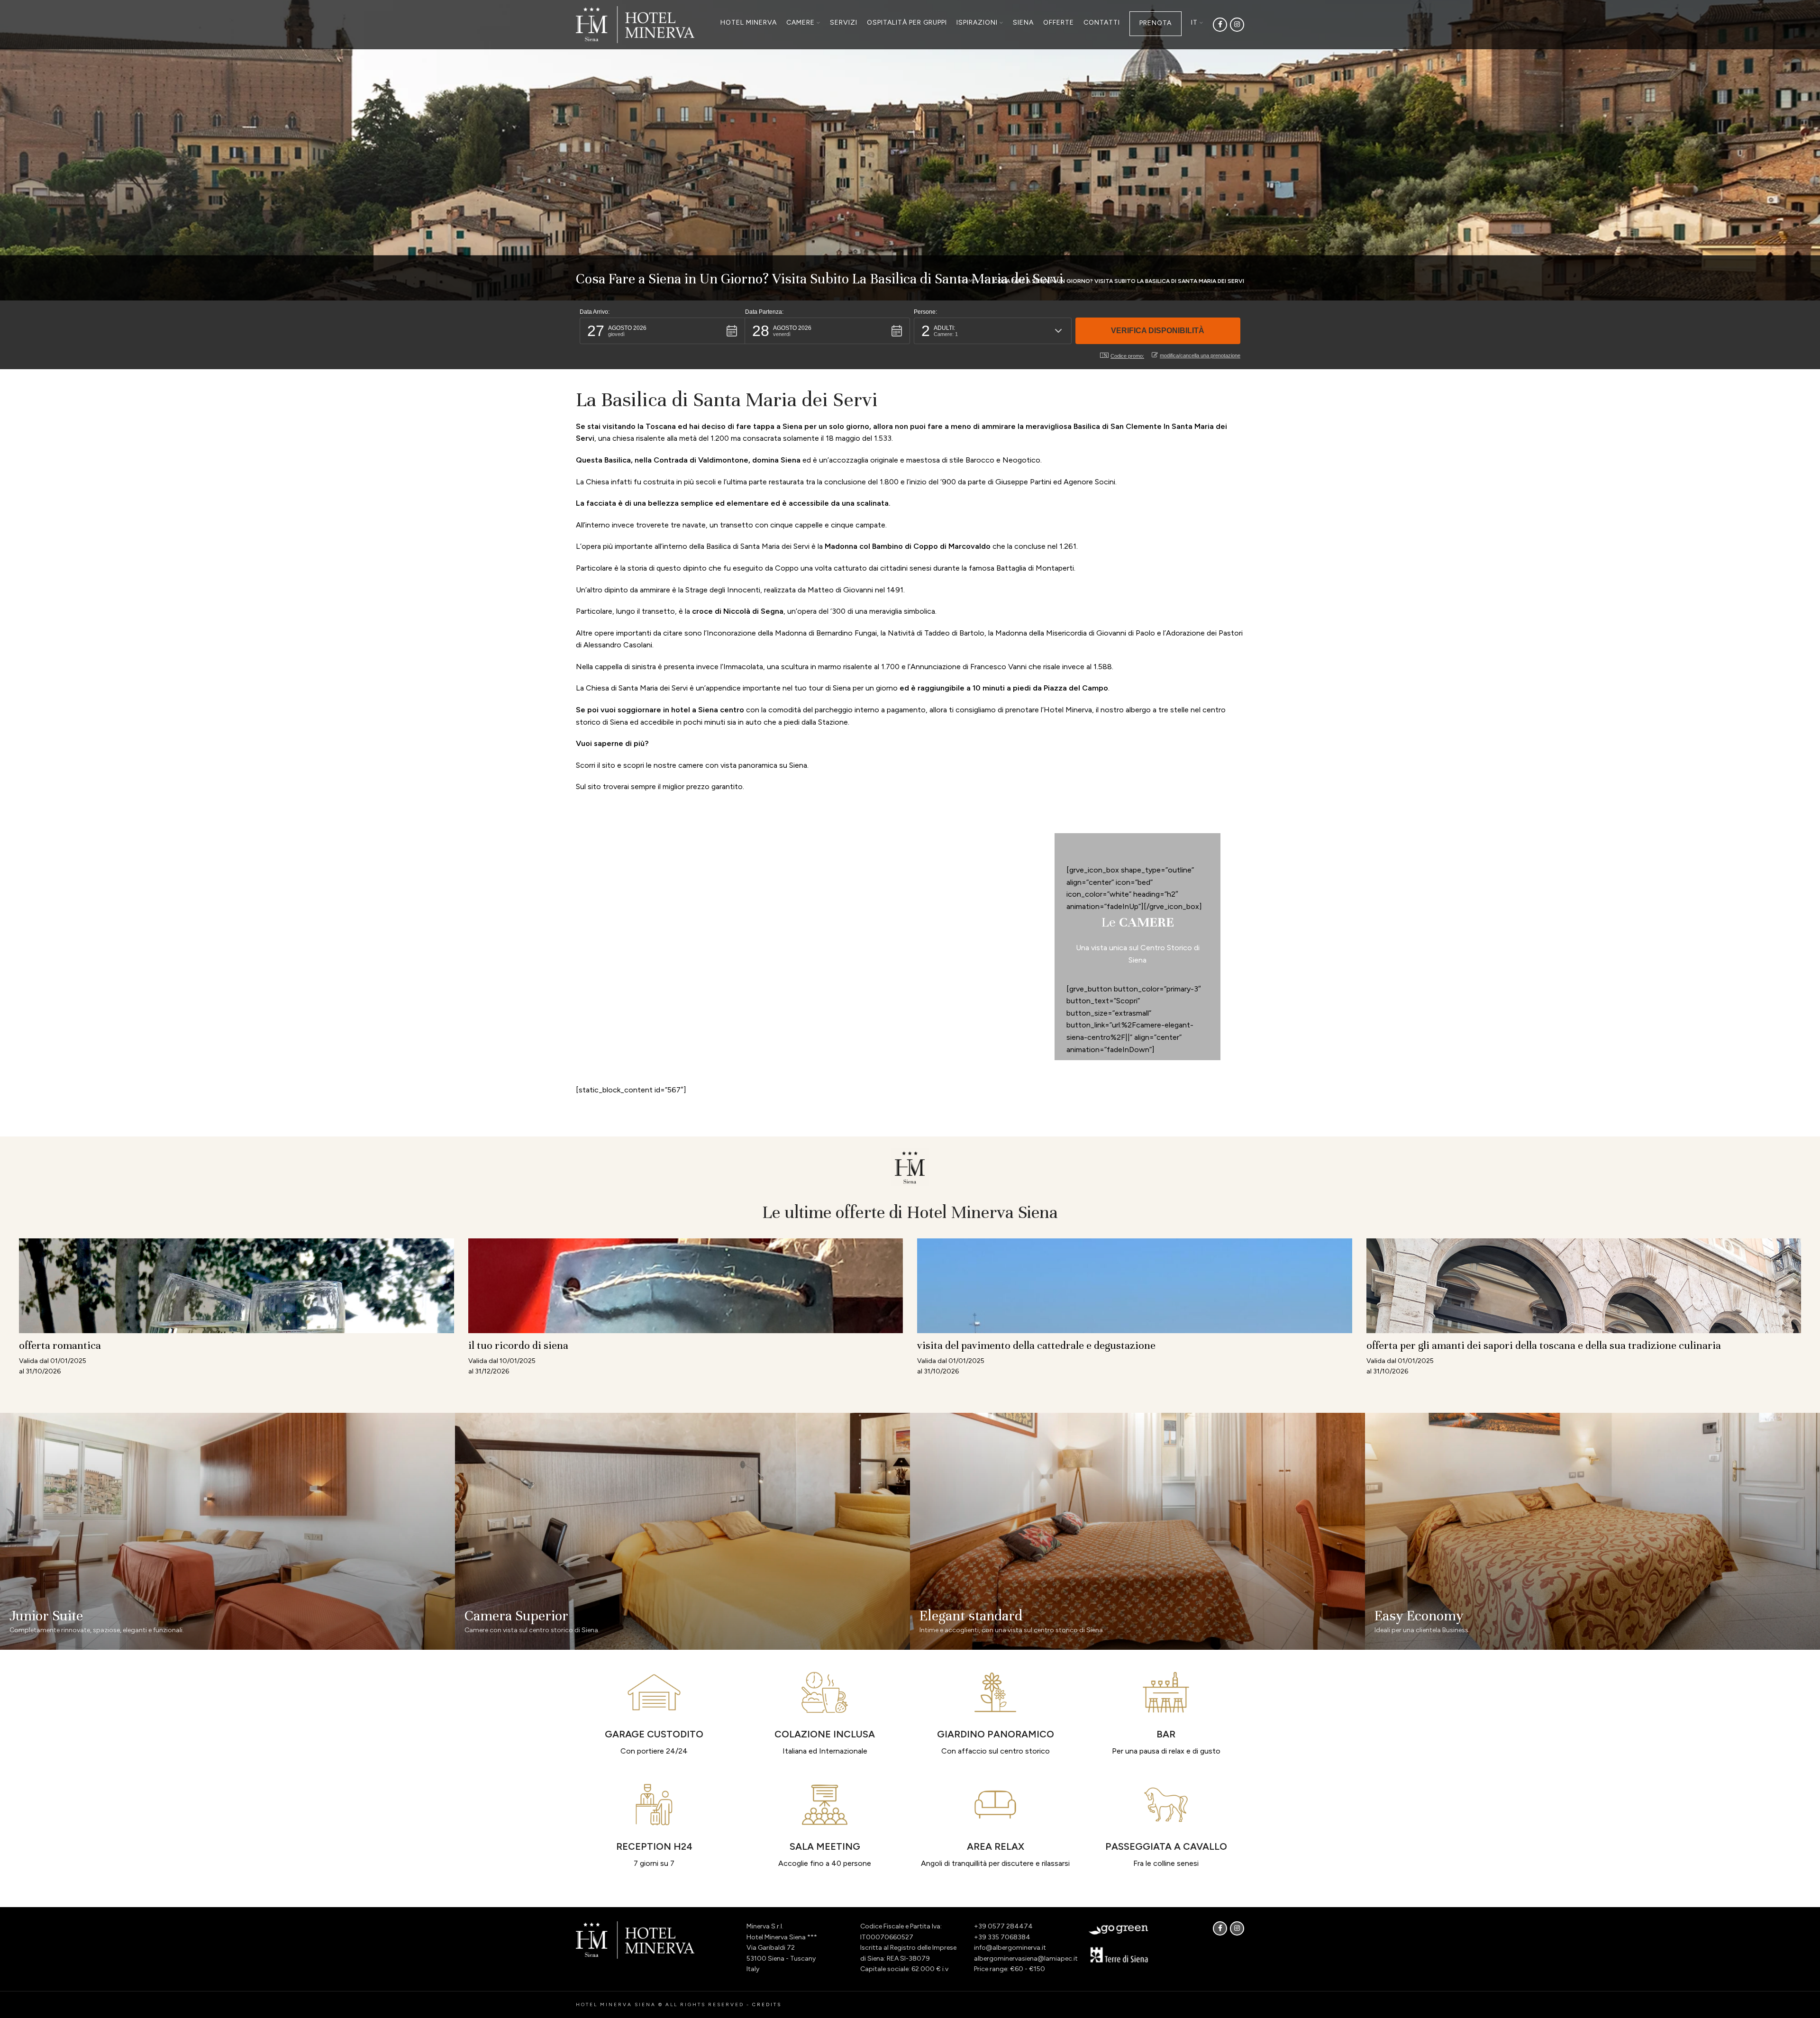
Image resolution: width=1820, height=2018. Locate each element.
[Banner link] (227, 1531)
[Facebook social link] (1220, 25)
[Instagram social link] (1237, 25)
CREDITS (767, 2004)
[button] (662, 331)
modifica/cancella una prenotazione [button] (1200, 355)
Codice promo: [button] (1127, 356)
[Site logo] (635, 24)
